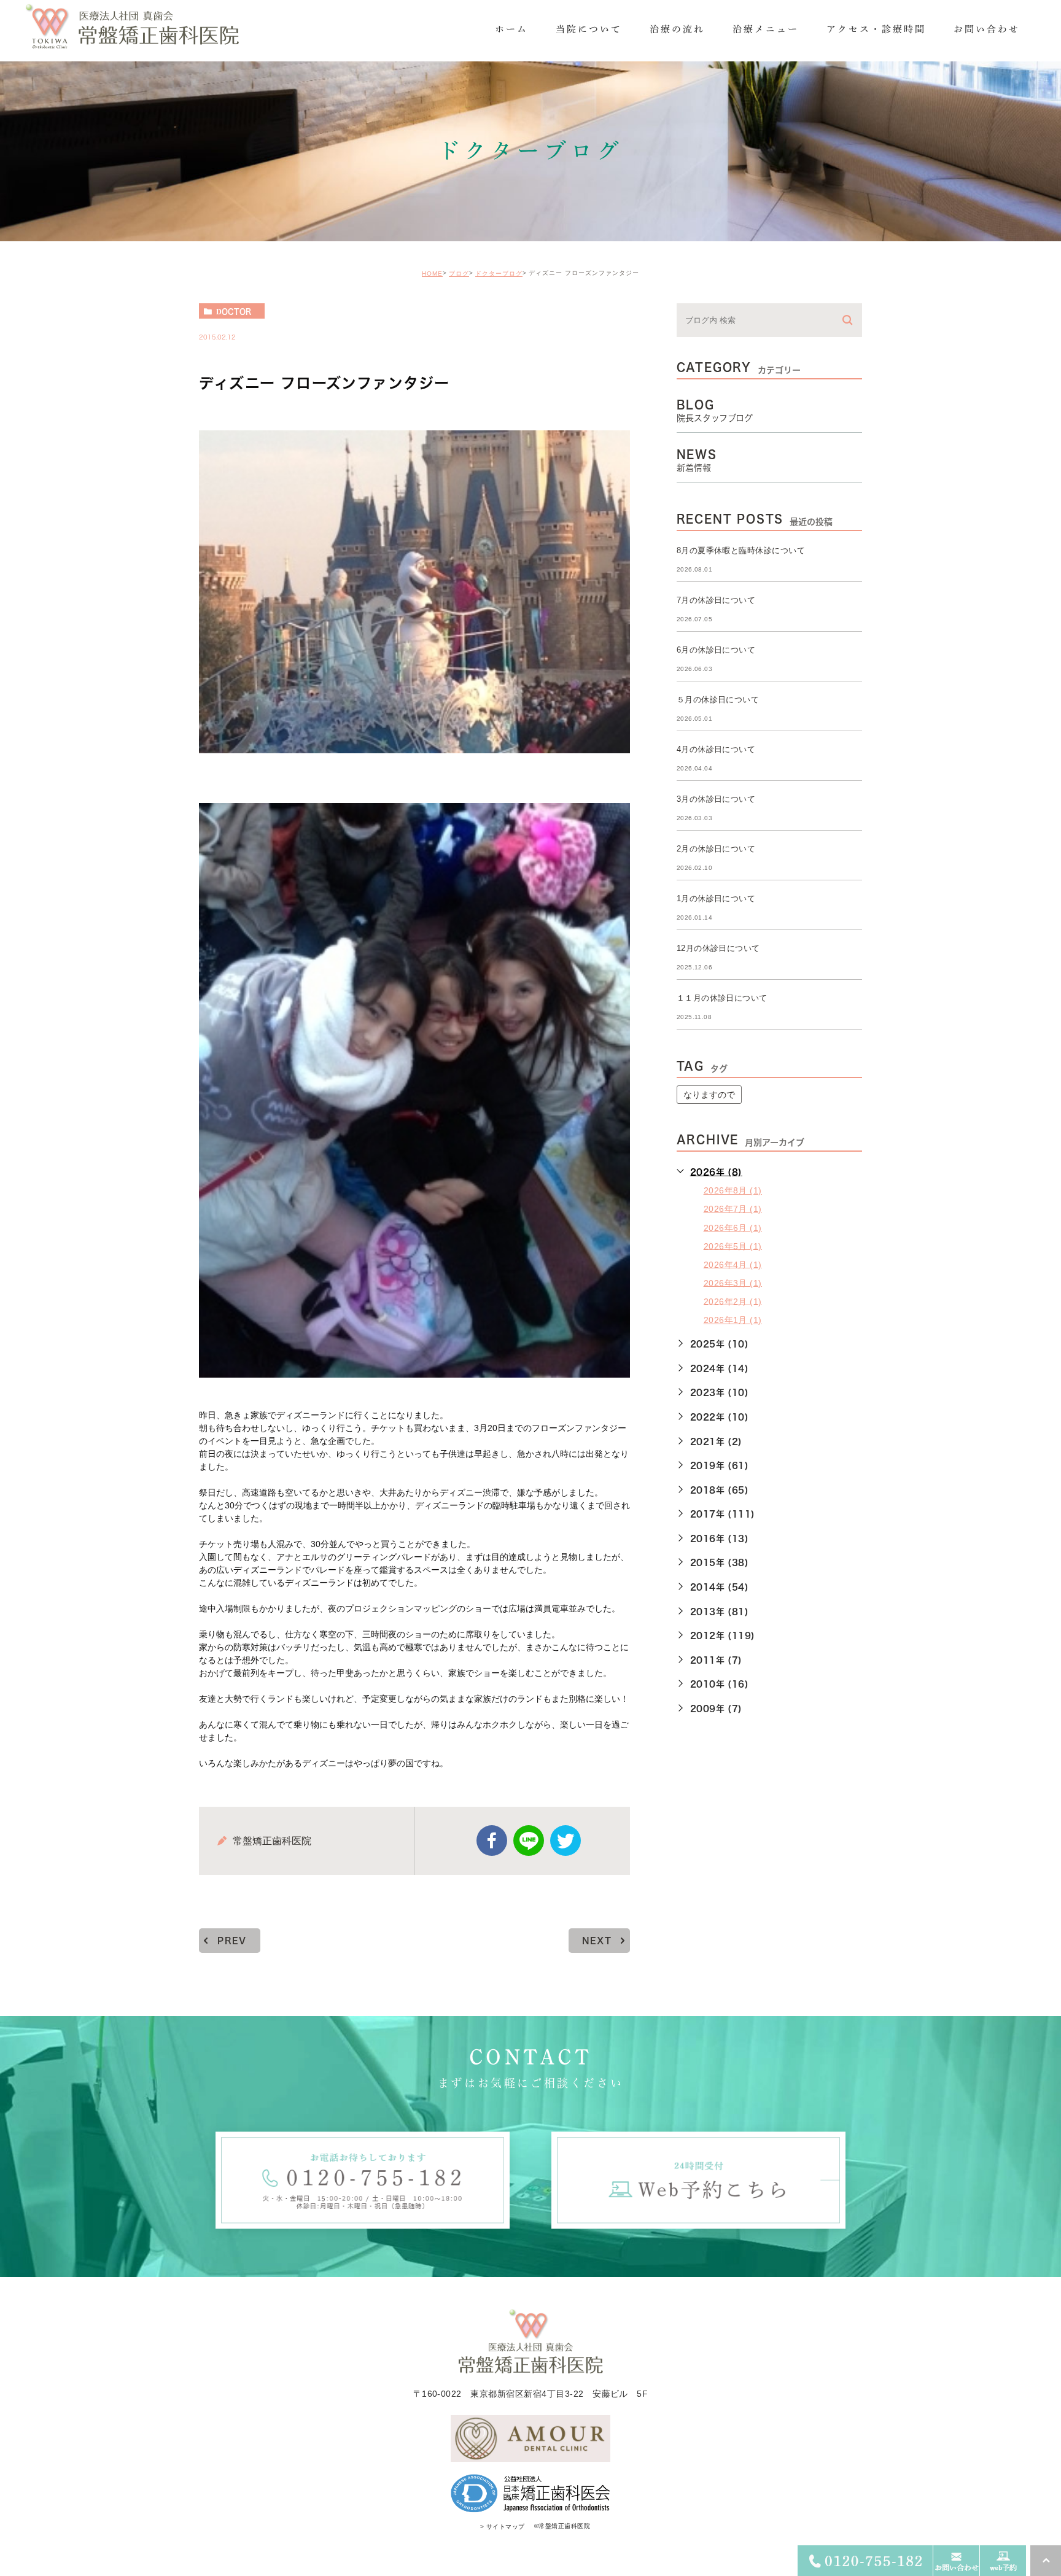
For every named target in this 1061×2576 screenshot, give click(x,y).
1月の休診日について (716, 898)
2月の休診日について (716, 849)
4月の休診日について (716, 749)
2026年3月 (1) (733, 1282)
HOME (432, 274)
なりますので (709, 1095)
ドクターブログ (499, 274)
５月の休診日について (718, 700)
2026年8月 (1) (733, 1190)
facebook (492, 1841)
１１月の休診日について (722, 998)
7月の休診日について (716, 600)
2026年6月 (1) (733, 1227)
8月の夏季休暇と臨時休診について (741, 550)
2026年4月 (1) (733, 1264)
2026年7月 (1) (733, 1209)
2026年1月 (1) (733, 1320)
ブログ (459, 274)
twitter (565, 1841)
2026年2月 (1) (733, 1301)
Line (529, 1841)
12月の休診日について (718, 948)
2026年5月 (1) (733, 1246)
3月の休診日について (716, 799)
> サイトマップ (503, 2527)
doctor (234, 311)
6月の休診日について (716, 650)
